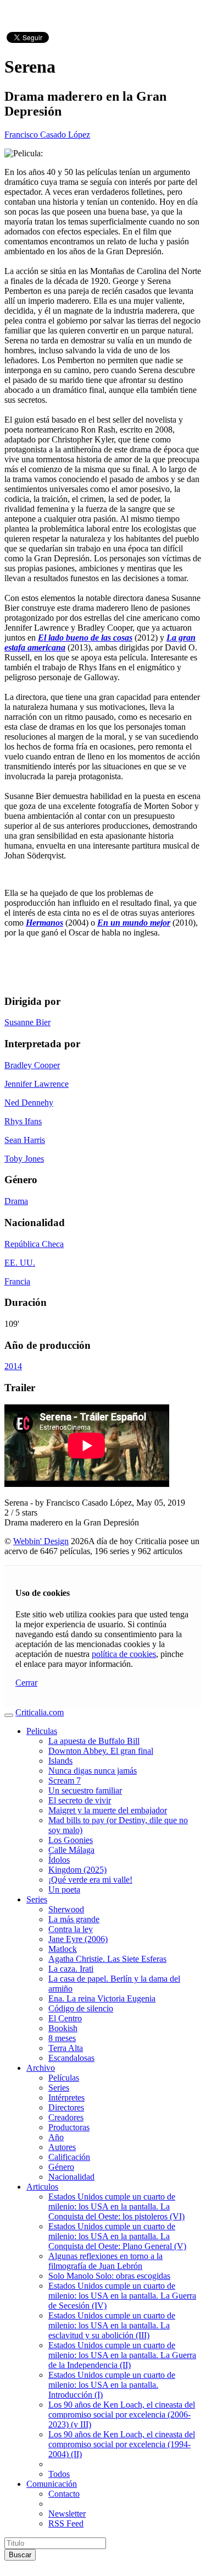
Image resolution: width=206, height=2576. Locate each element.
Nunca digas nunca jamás (93, 1771)
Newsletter (67, 2514)
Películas (64, 2078)
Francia (17, 1281)
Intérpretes (66, 2098)
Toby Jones (24, 1159)
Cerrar (26, 1683)
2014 (13, 1366)
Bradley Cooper (32, 1065)
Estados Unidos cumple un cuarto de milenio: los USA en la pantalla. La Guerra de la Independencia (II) (122, 2355)
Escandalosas (71, 2058)
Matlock (63, 1949)
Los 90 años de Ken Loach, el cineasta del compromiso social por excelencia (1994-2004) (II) (122, 2444)
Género (61, 2167)
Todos (59, 2474)
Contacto (64, 2494)
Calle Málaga (71, 1850)
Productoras (69, 2127)
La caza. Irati (71, 1969)
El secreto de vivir (80, 1800)
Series (37, 1899)
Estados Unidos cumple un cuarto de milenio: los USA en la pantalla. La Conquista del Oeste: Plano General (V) (117, 2236)
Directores (66, 2107)
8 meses (62, 2038)
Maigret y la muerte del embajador (108, 1810)
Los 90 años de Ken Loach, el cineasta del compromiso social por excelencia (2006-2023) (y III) (122, 2414)
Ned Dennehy (29, 1103)
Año (56, 2137)
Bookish (63, 2028)
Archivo (41, 2068)
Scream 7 (65, 1781)
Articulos (42, 2187)
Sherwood (66, 1909)
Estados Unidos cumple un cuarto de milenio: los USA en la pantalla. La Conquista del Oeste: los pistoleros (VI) (116, 2206)
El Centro (65, 2018)
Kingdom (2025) (77, 1870)
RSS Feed (66, 2523)
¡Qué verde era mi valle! (90, 1880)
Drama (16, 1201)
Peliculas (42, 1731)
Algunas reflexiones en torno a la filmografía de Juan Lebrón (105, 2261)
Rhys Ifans (23, 1121)
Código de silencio (81, 2008)
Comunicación (52, 2484)
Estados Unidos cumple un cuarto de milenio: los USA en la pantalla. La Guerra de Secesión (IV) (122, 2296)
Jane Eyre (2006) (78, 1939)
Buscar (20, 2555)
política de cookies (124, 1654)
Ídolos (59, 1860)
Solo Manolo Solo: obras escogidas (109, 2276)
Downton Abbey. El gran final (101, 1751)
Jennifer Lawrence (37, 1084)
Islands (60, 1761)
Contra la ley (71, 1929)
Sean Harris (25, 1140)
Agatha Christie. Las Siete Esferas (107, 1959)
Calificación (69, 2157)
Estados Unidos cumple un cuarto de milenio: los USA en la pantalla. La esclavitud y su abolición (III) (112, 2325)
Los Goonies (71, 1840)
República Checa (34, 1244)
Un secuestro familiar (85, 1790)
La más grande (74, 1919)
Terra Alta (66, 2048)
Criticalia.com (40, 1712)
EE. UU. (20, 1263)
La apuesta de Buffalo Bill (94, 1741)
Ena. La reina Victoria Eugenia (102, 1998)
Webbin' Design (41, 1541)
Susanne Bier (27, 1022)
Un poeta (64, 1889)
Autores (62, 2147)
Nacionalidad (71, 2177)
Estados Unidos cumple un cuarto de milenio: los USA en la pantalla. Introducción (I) (112, 2385)
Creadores (66, 2117)
